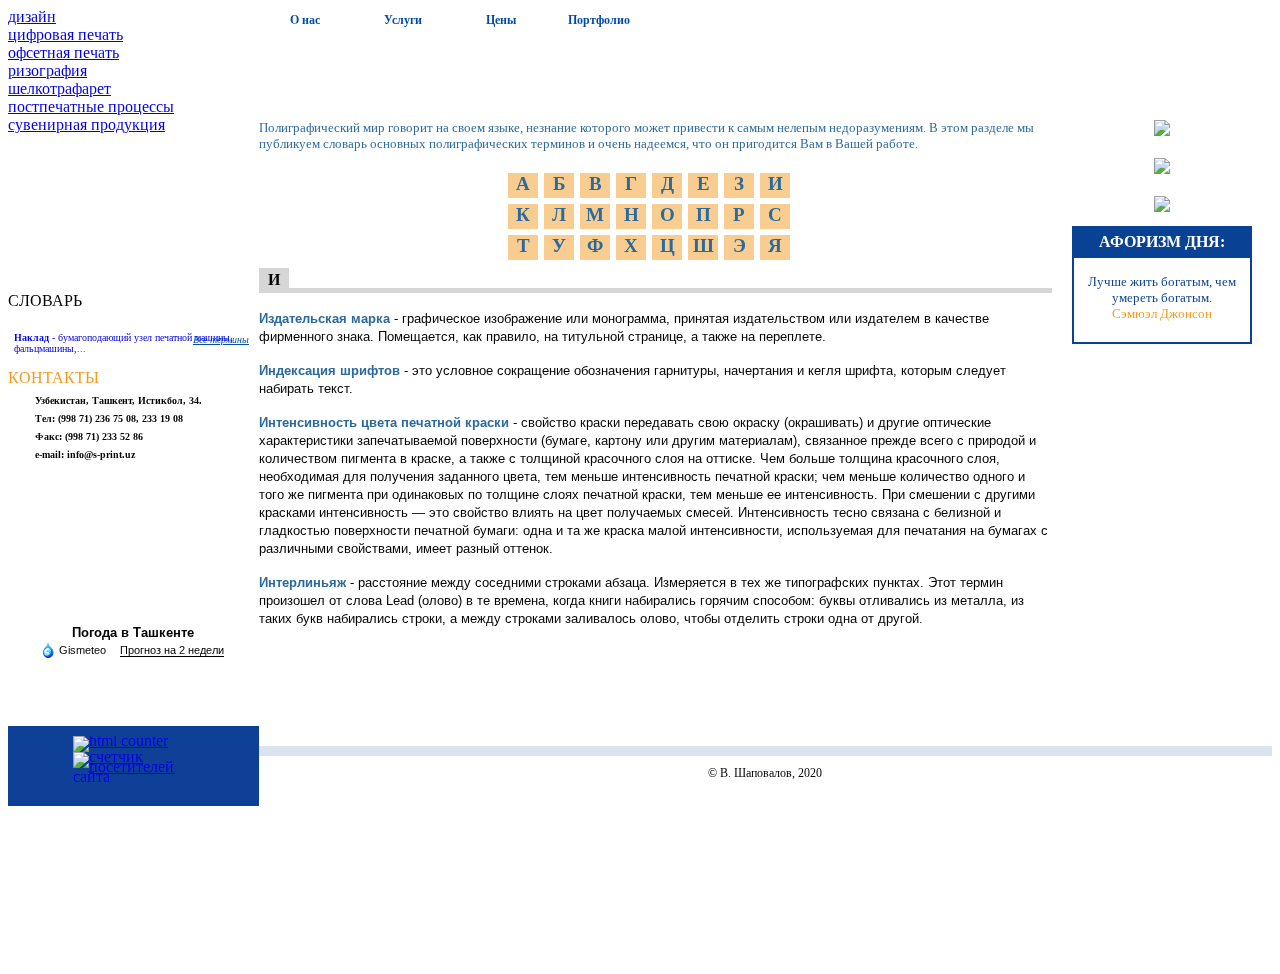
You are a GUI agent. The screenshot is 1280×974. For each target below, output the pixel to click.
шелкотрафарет (59, 88)
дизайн (32, 16)
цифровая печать (65, 34)
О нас (305, 20)
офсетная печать (63, 52)
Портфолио (599, 20)
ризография (47, 70)
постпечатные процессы (91, 106)
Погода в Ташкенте (133, 632)
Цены (501, 20)
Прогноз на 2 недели (172, 650)
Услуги (403, 20)
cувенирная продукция (86, 124)
